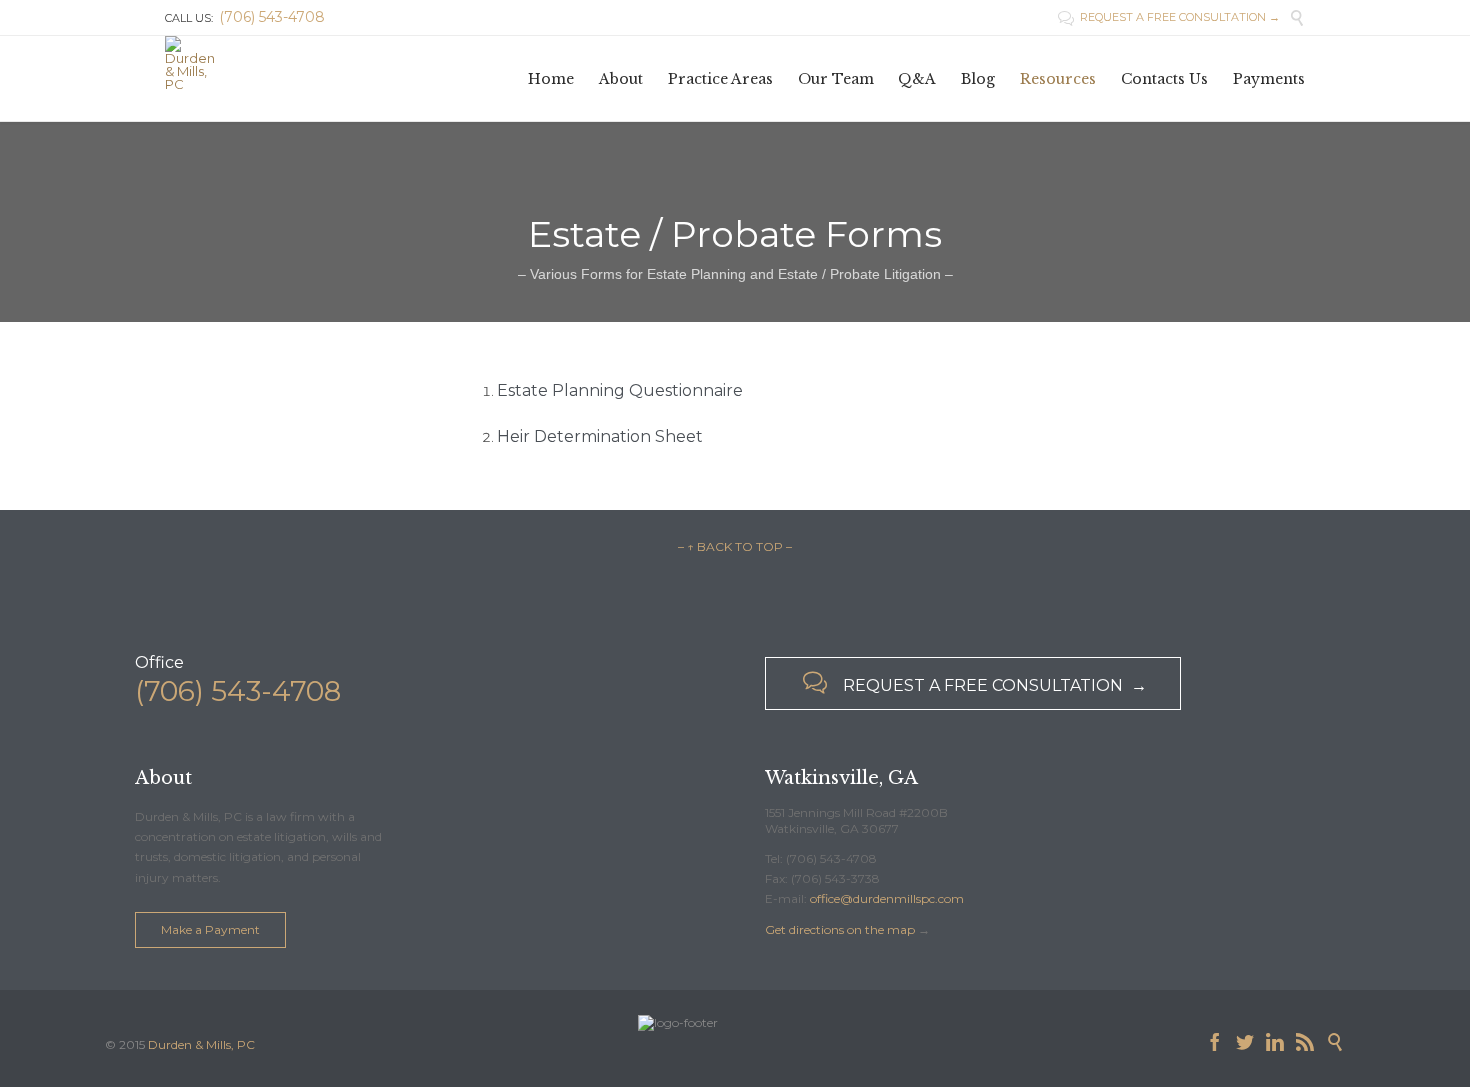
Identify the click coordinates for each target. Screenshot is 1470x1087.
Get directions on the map (840, 929)
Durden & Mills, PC (201, 1044)
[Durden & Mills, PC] (190, 63)
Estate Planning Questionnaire (620, 390)
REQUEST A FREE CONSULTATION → (1169, 17)
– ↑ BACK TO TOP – (735, 546)
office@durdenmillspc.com (887, 898)
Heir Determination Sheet (600, 436)
